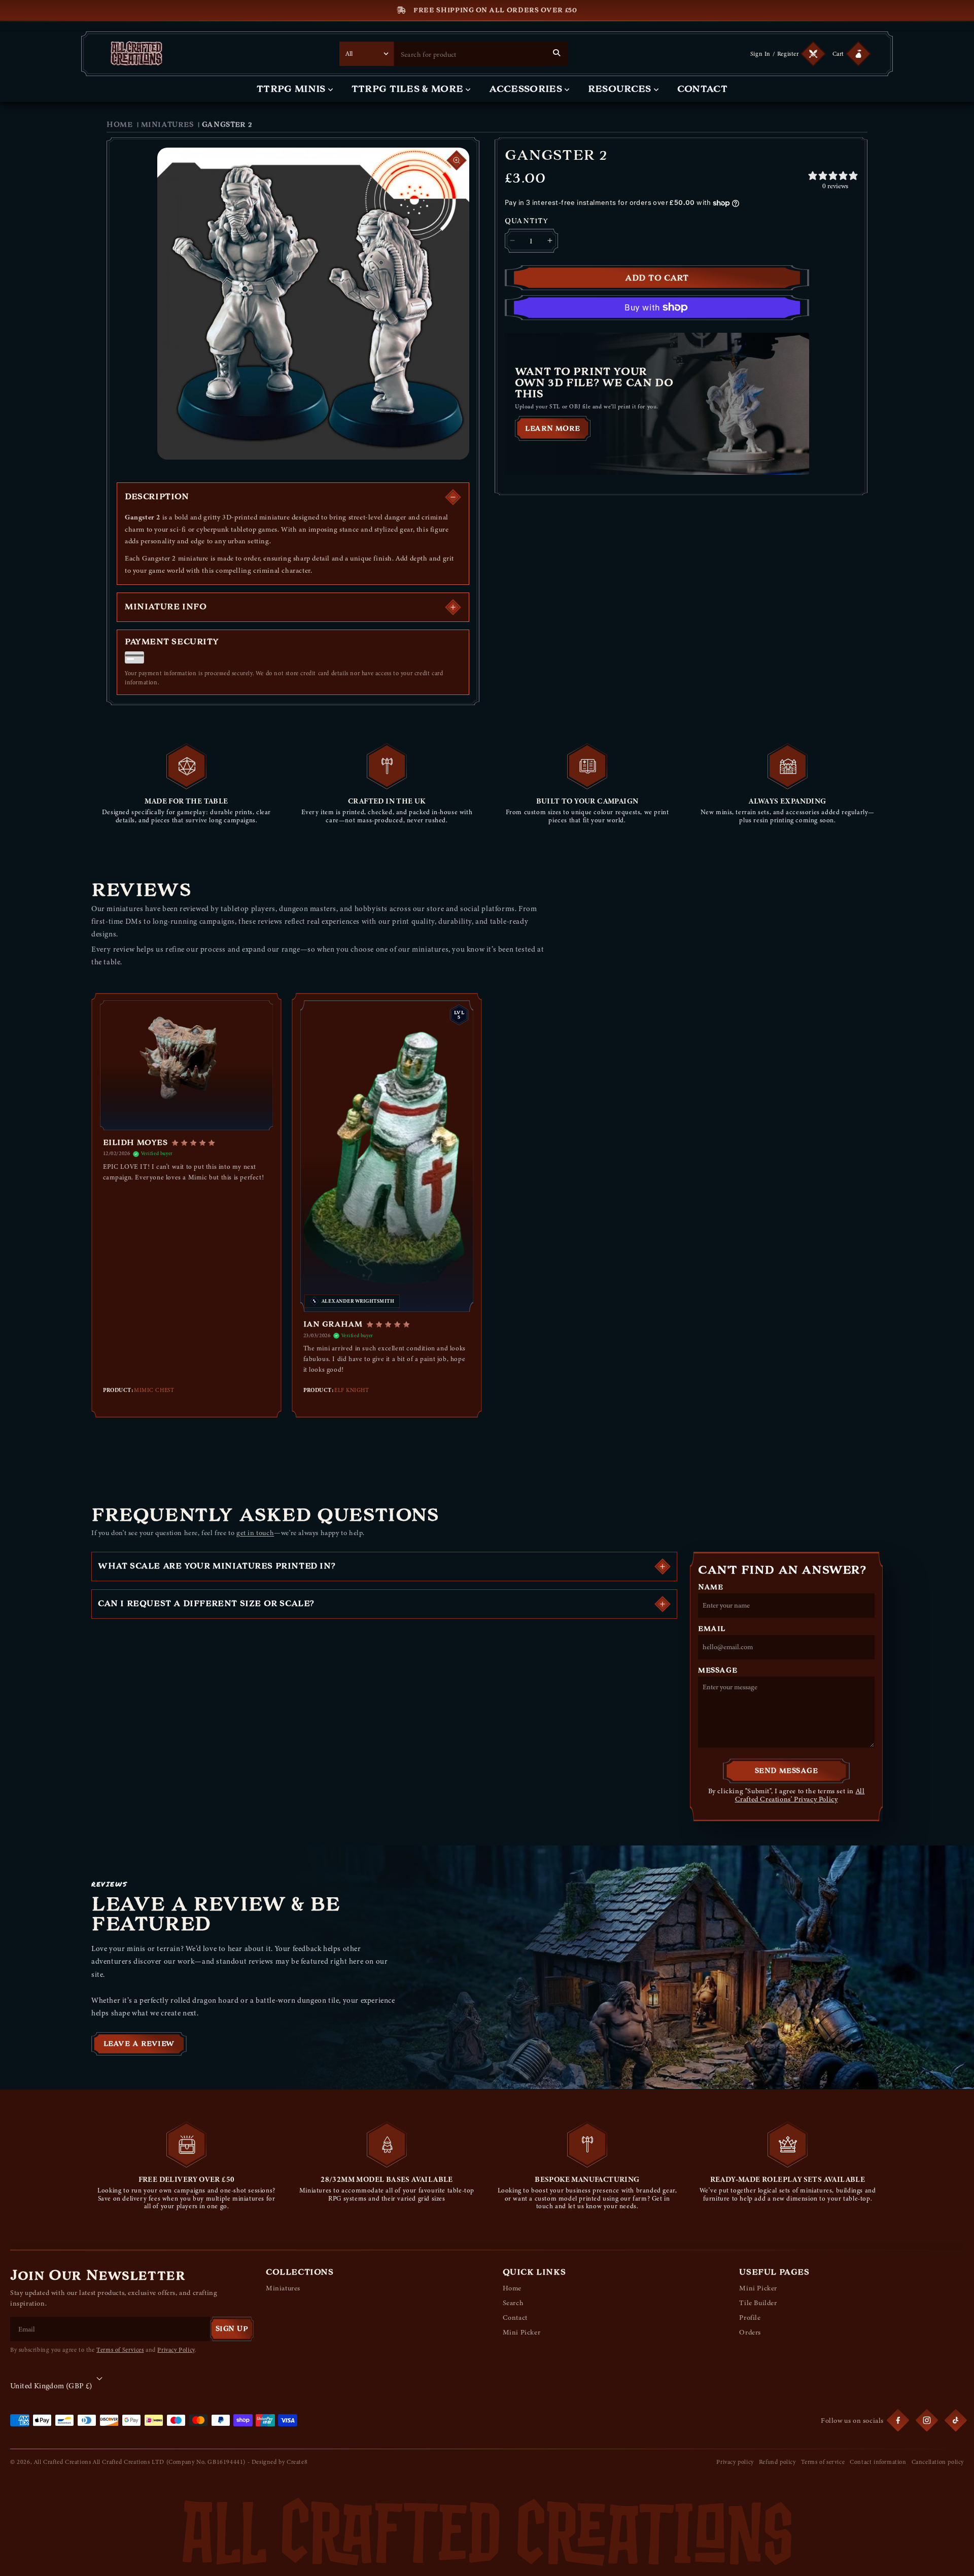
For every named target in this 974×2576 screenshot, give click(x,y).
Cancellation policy (938, 2462)
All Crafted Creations (63, 2462)
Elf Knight (352, 1390)
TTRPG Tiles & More (408, 89)
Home (119, 125)
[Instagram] (927, 2420)
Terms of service (823, 2462)
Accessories (526, 89)
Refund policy (777, 2462)
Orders (750, 2332)
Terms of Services (120, 2350)
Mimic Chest (154, 1390)
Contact (702, 89)
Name (710, 1587)
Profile (750, 2318)
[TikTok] (956, 2420)
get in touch (255, 1533)
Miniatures (167, 125)
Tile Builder (758, 2303)
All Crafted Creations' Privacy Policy (800, 1795)
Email (712, 1629)
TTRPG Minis (291, 89)
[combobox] (470, 54)
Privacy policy (735, 2462)
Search (513, 2303)
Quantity (527, 221)
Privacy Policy (176, 2350)
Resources (620, 89)
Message (718, 1670)
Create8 (297, 2462)
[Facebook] (898, 2420)
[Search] (556, 53)
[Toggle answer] (663, 1567)
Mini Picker (522, 2332)
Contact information (878, 2462)
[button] (850, 54)
